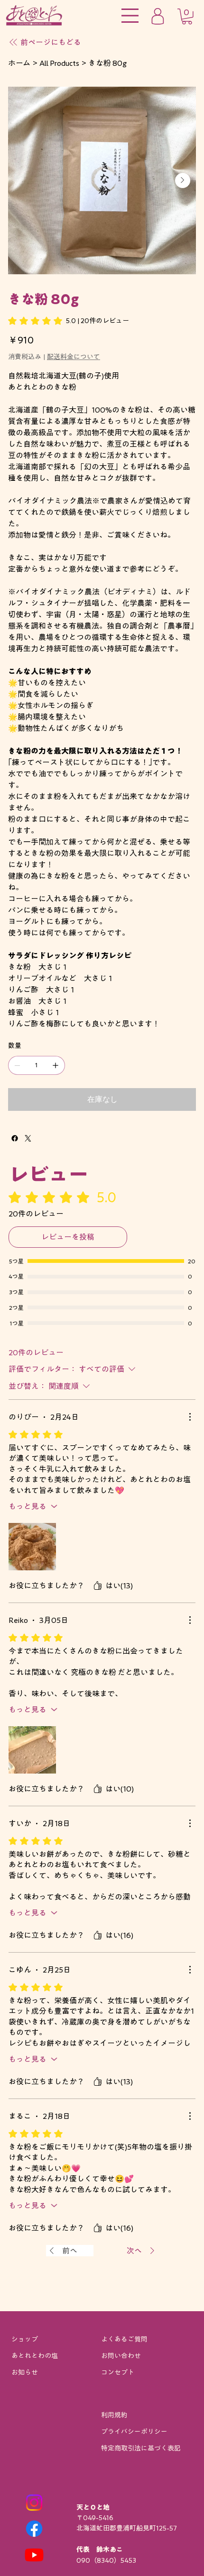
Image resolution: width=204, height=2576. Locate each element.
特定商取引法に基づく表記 (141, 2448)
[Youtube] (34, 2555)
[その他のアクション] (190, 1417)
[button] (187, 17)
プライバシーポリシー (134, 2432)
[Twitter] (28, 1138)
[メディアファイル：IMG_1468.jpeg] (32, 1547)
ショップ (25, 2339)
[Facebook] (15, 1138)
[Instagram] (34, 2503)
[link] (69, 321)
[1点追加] (56, 1065)
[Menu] (130, 16)
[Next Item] (183, 180)
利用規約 (114, 2415)
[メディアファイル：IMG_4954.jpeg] (32, 1750)
